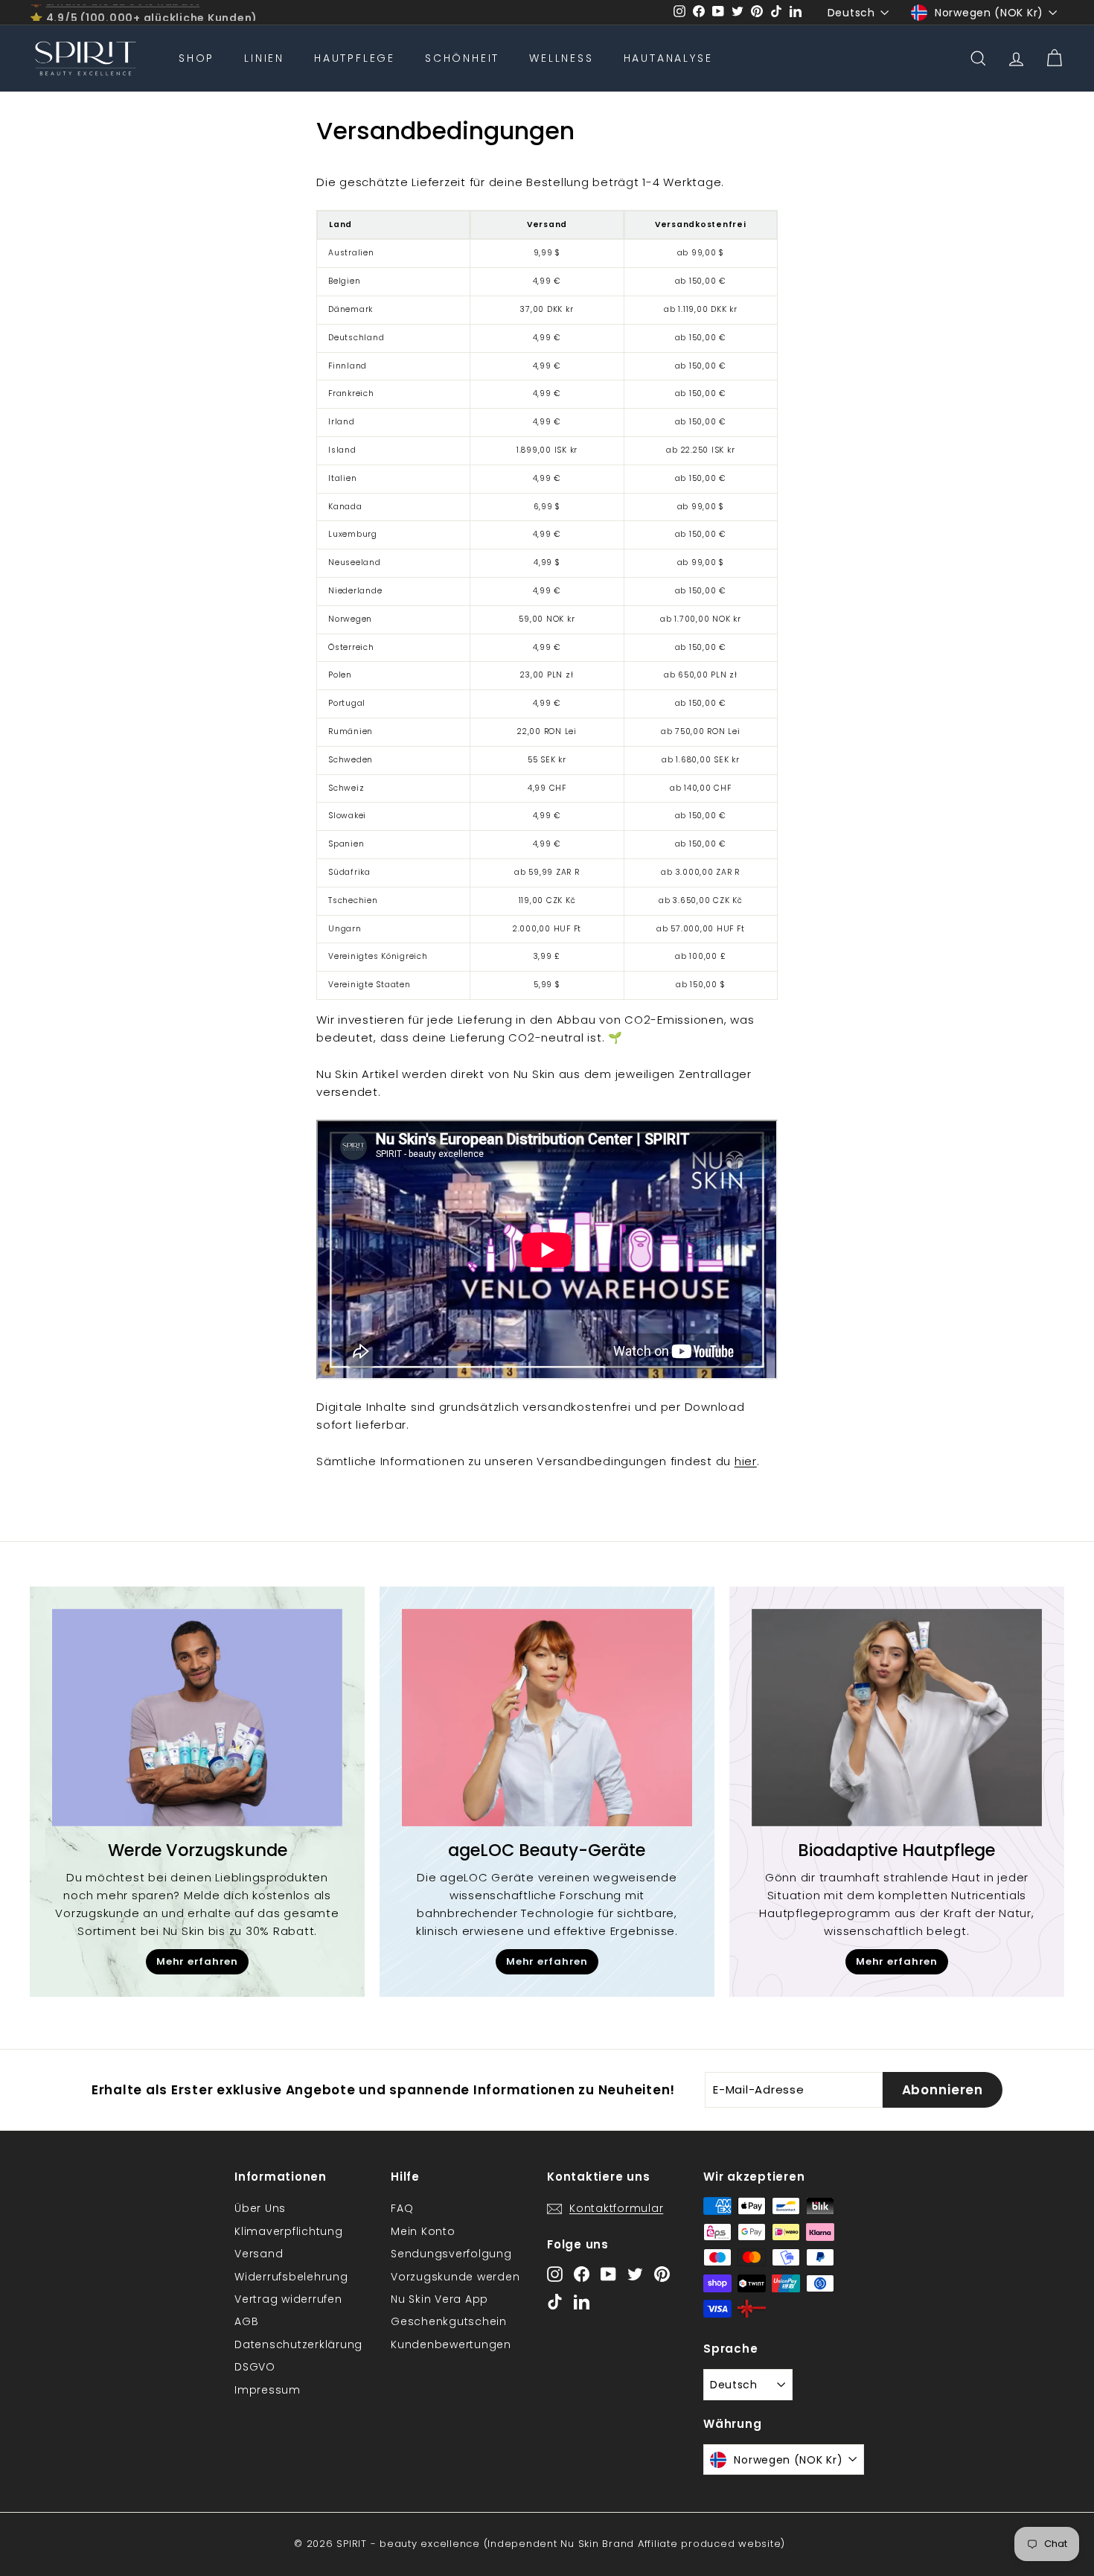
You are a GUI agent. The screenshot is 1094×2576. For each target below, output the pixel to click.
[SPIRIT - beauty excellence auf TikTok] (555, 2302)
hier (746, 1461)
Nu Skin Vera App (439, 2299)
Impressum (268, 2390)
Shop (196, 58)
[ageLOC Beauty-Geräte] (547, 1718)
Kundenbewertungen (451, 2344)
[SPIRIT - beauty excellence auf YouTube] (608, 2273)
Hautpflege (355, 58)
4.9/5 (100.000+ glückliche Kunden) (152, 13)
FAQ (402, 2208)
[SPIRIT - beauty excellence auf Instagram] (555, 2273)
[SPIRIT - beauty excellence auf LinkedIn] (582, 2302)
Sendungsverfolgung (451, 2254)
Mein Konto (423, 2231)
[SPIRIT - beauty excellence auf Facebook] (582, 2273)
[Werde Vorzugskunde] (197, 1718)
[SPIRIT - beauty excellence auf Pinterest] (662, 2273)
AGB (246, 2321)
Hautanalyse (668, 58)
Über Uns (260, 2208)
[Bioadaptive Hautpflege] (897, 1718)
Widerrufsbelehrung (291, 2277)
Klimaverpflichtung (289, 2231)
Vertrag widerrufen (288, 2299)
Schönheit (462, 58)
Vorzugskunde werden (455, 2277)
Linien (264, 58)
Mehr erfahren (197, 1961)
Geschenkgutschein (449, 2321)
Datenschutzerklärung (298, 2344)
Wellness (561, 58)
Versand (259, 2254)
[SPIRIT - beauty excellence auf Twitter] (635, 2273)
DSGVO (255, 2367)
